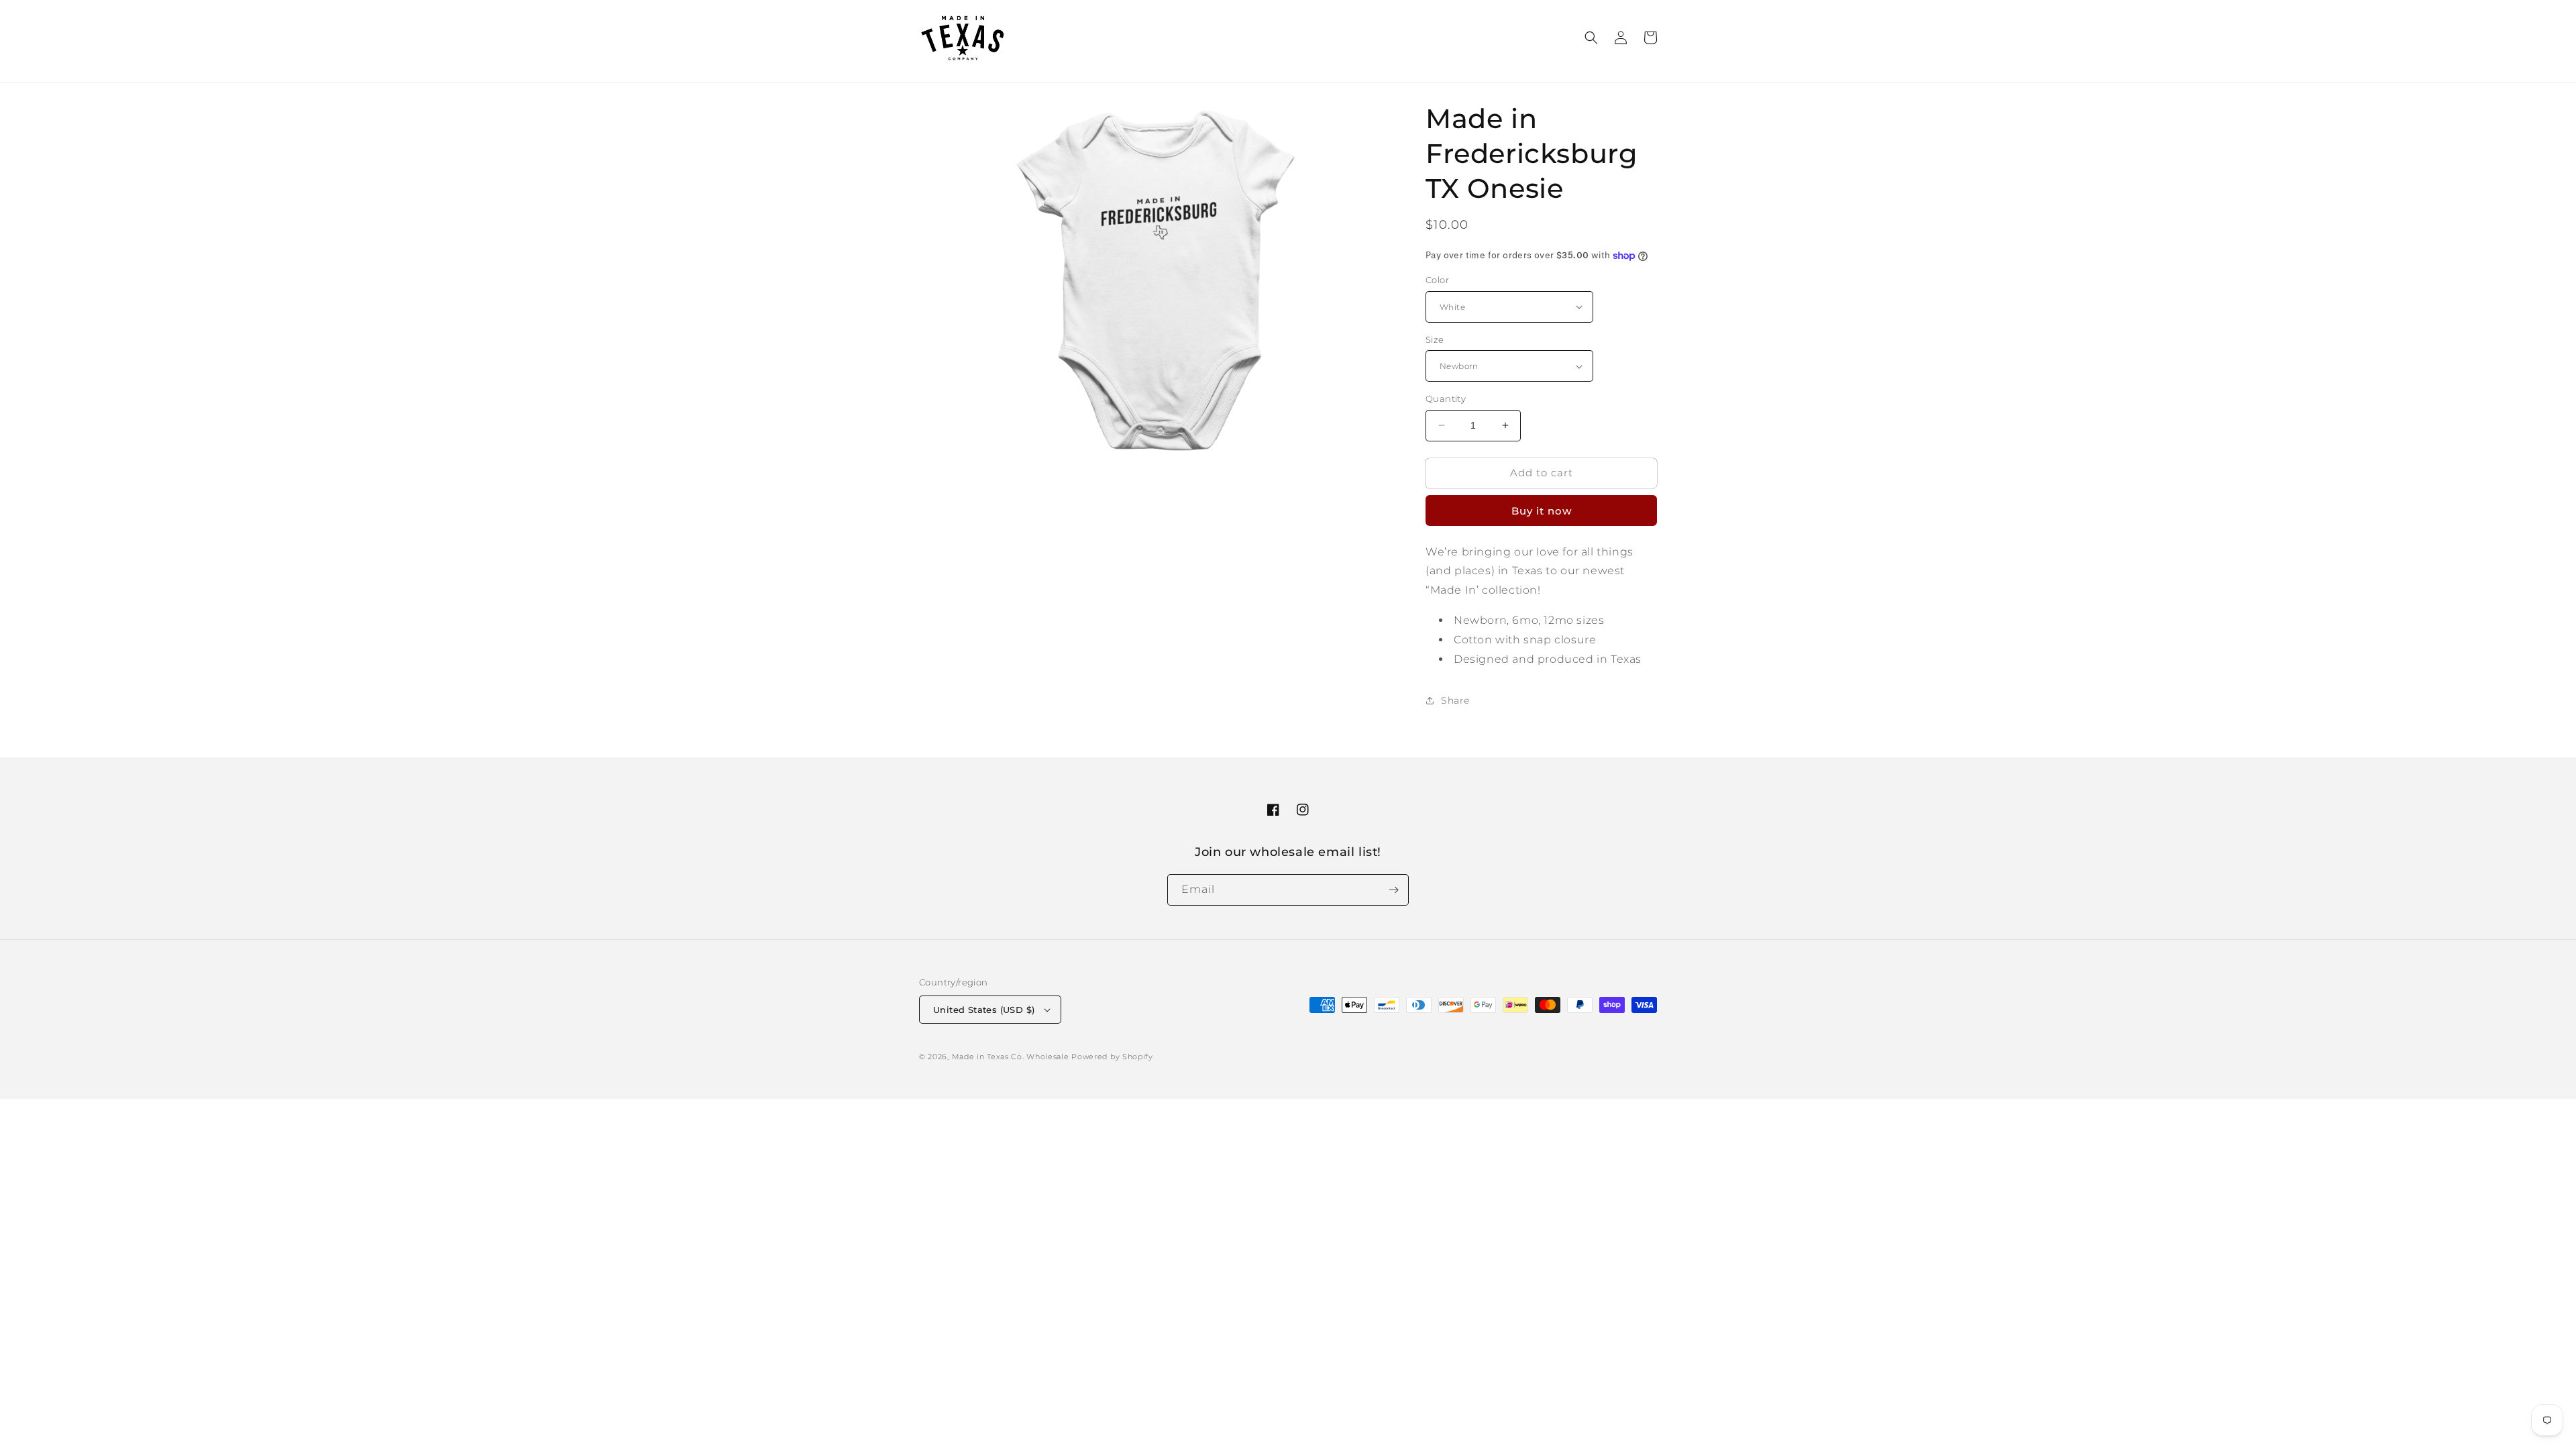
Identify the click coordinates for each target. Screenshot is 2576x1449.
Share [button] (1455, 700)
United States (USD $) (984, 1010)
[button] (1591, 38)
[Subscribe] (1393, 890)
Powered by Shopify (1112, 1057)
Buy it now (1542, 511)
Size (1435, 339)
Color (1437, 280)
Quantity (1446, 398)
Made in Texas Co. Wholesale (1011, 1057)
